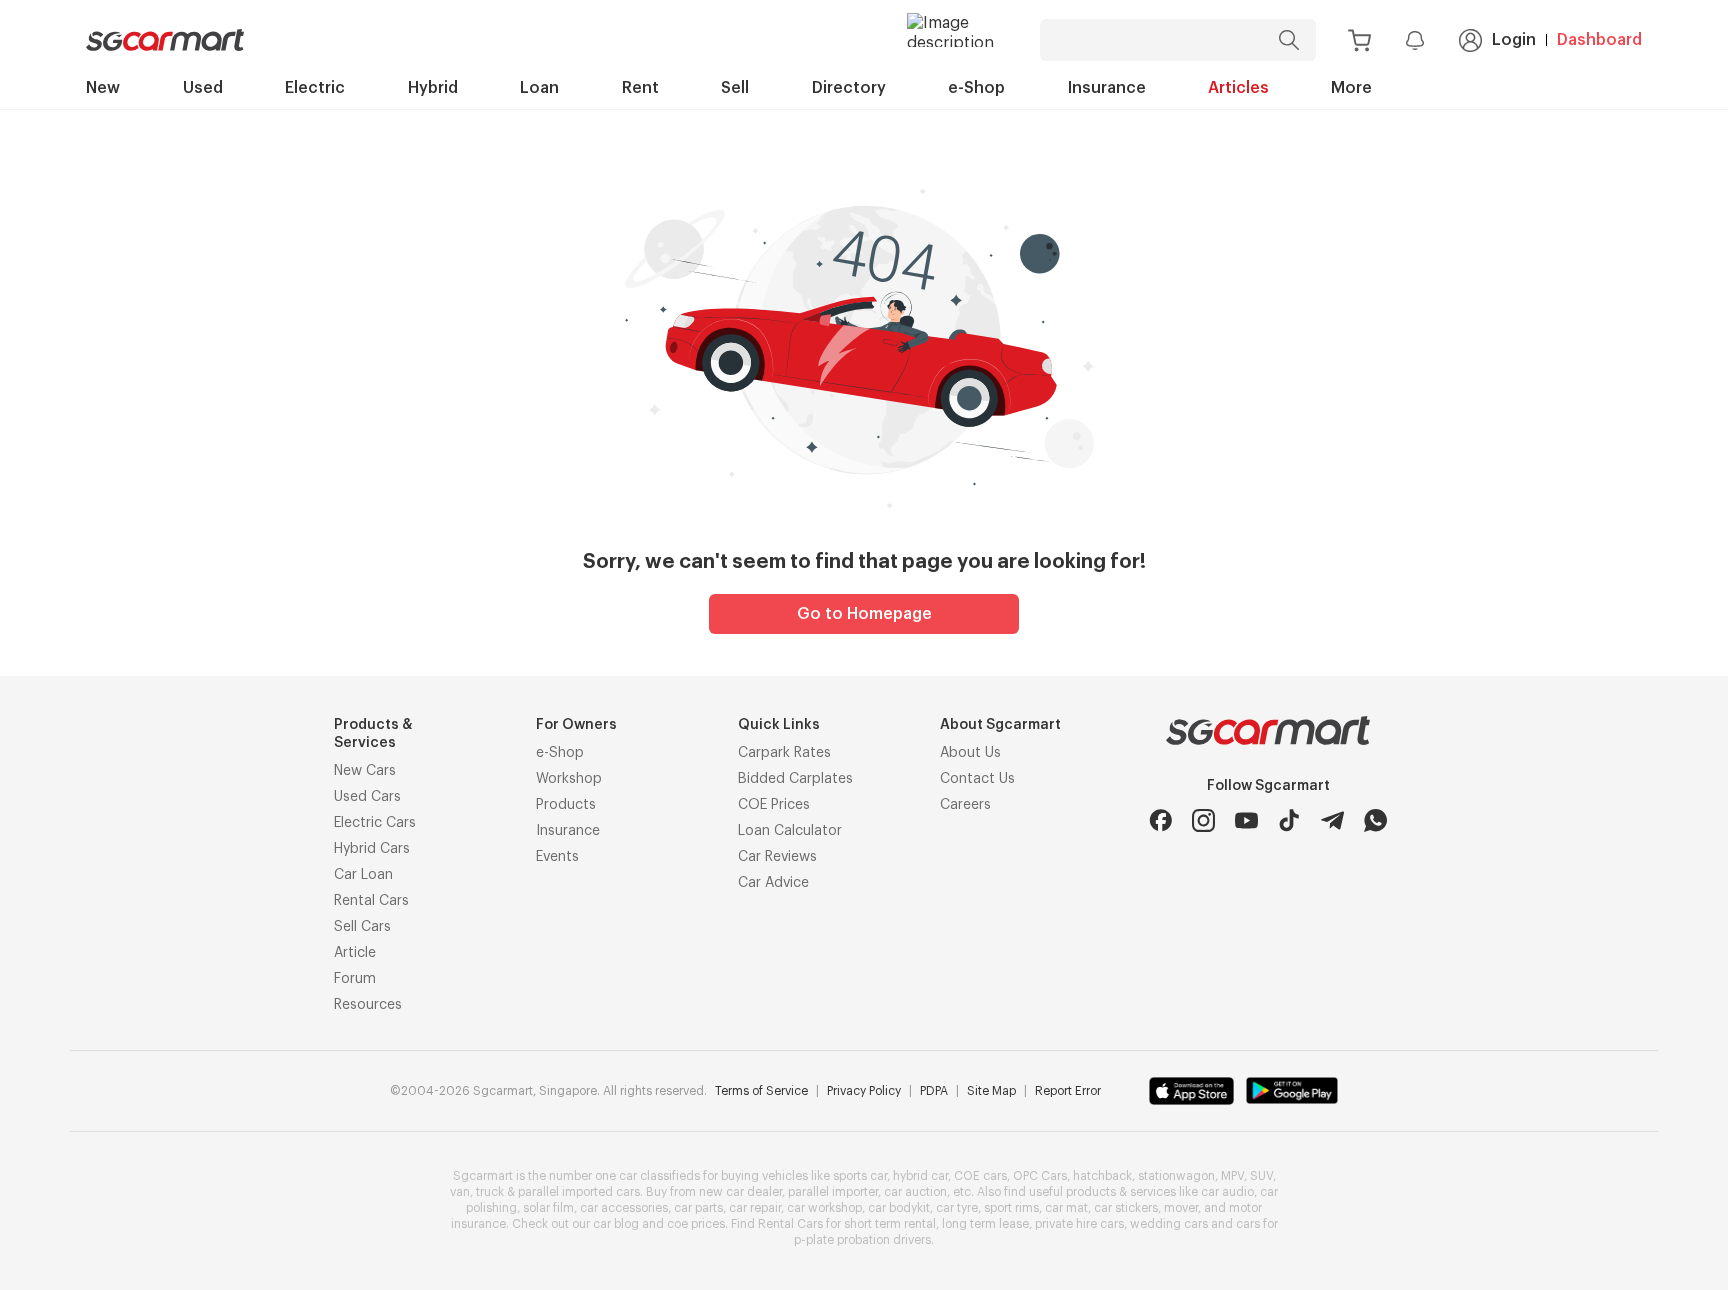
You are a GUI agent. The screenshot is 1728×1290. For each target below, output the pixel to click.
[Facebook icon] (1160, 820)
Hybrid (433, 88)
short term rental (890, 1224)
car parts (698, 1208)
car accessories (624, 1208)
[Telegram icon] (1332, 820)
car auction (915, 1192)
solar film (548, 1208)
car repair (755, 1208)
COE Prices (774, 805)
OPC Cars (1040, 1176)
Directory (849, 88)
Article (355, 953)
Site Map (991, 1091)
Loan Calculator (790, 831)
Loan (539, 88)
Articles (1238, 88)
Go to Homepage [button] (864, 614)
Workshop (569, 779)
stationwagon (1176, 1176)
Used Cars (367, 797)
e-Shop (976, 88)
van (460, 1192)
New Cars (365, 771)
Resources (368, 1005)
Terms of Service (761, 1091)
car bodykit (899, 1208)
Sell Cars (362, 927)
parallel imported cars (579, 1192)
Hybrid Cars (372, 849)
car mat (1066, 1208)
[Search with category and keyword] (1289, 40)
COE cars (980, 1176)
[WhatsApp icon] (1375, 820)
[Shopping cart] (1359, 40)
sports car (860, 1176)
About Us (970, 753)
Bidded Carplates (795, 779)
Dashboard (1599, 40)
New (103, 88)
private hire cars (1079, 1224)
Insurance (1107, 88)
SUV (1261, 1176)
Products (566, 805)
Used (203, 88)
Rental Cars (371, 901)
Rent (640, 88)
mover (1181, 1208)
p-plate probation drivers (862, 1240)
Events (557, 857)
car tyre (957, 1208)
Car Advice (773, 883)
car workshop (824, 1208)
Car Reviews (777, 857)
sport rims (1011, 1208)
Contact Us (977, 779)
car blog (616, 1224)
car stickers (1126, 1208)
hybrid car (920, 1176)
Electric (315, 88)
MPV (1232, 1176)
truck (490, 1192)
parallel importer (833, 1192)
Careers (965, 805)
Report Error (1068, 1091)
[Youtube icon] (1246, 820)
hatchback (1102, 1176)
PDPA (934, 1091)
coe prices (696, 1224)
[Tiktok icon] (1289, 820)
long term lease (985, 1224)
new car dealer (740, 1192)
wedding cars (1169, 1224)
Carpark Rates (784, 753)
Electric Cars (375, 823)
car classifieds (659, 1176)
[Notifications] (1415, 40)
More (1351, 88)
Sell (735, 88)
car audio (1227, 1192)
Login (1514, 40)
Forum (355, 979)
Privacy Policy (864, 1091)
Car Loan (363, 875)
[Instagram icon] (1203, 820)
